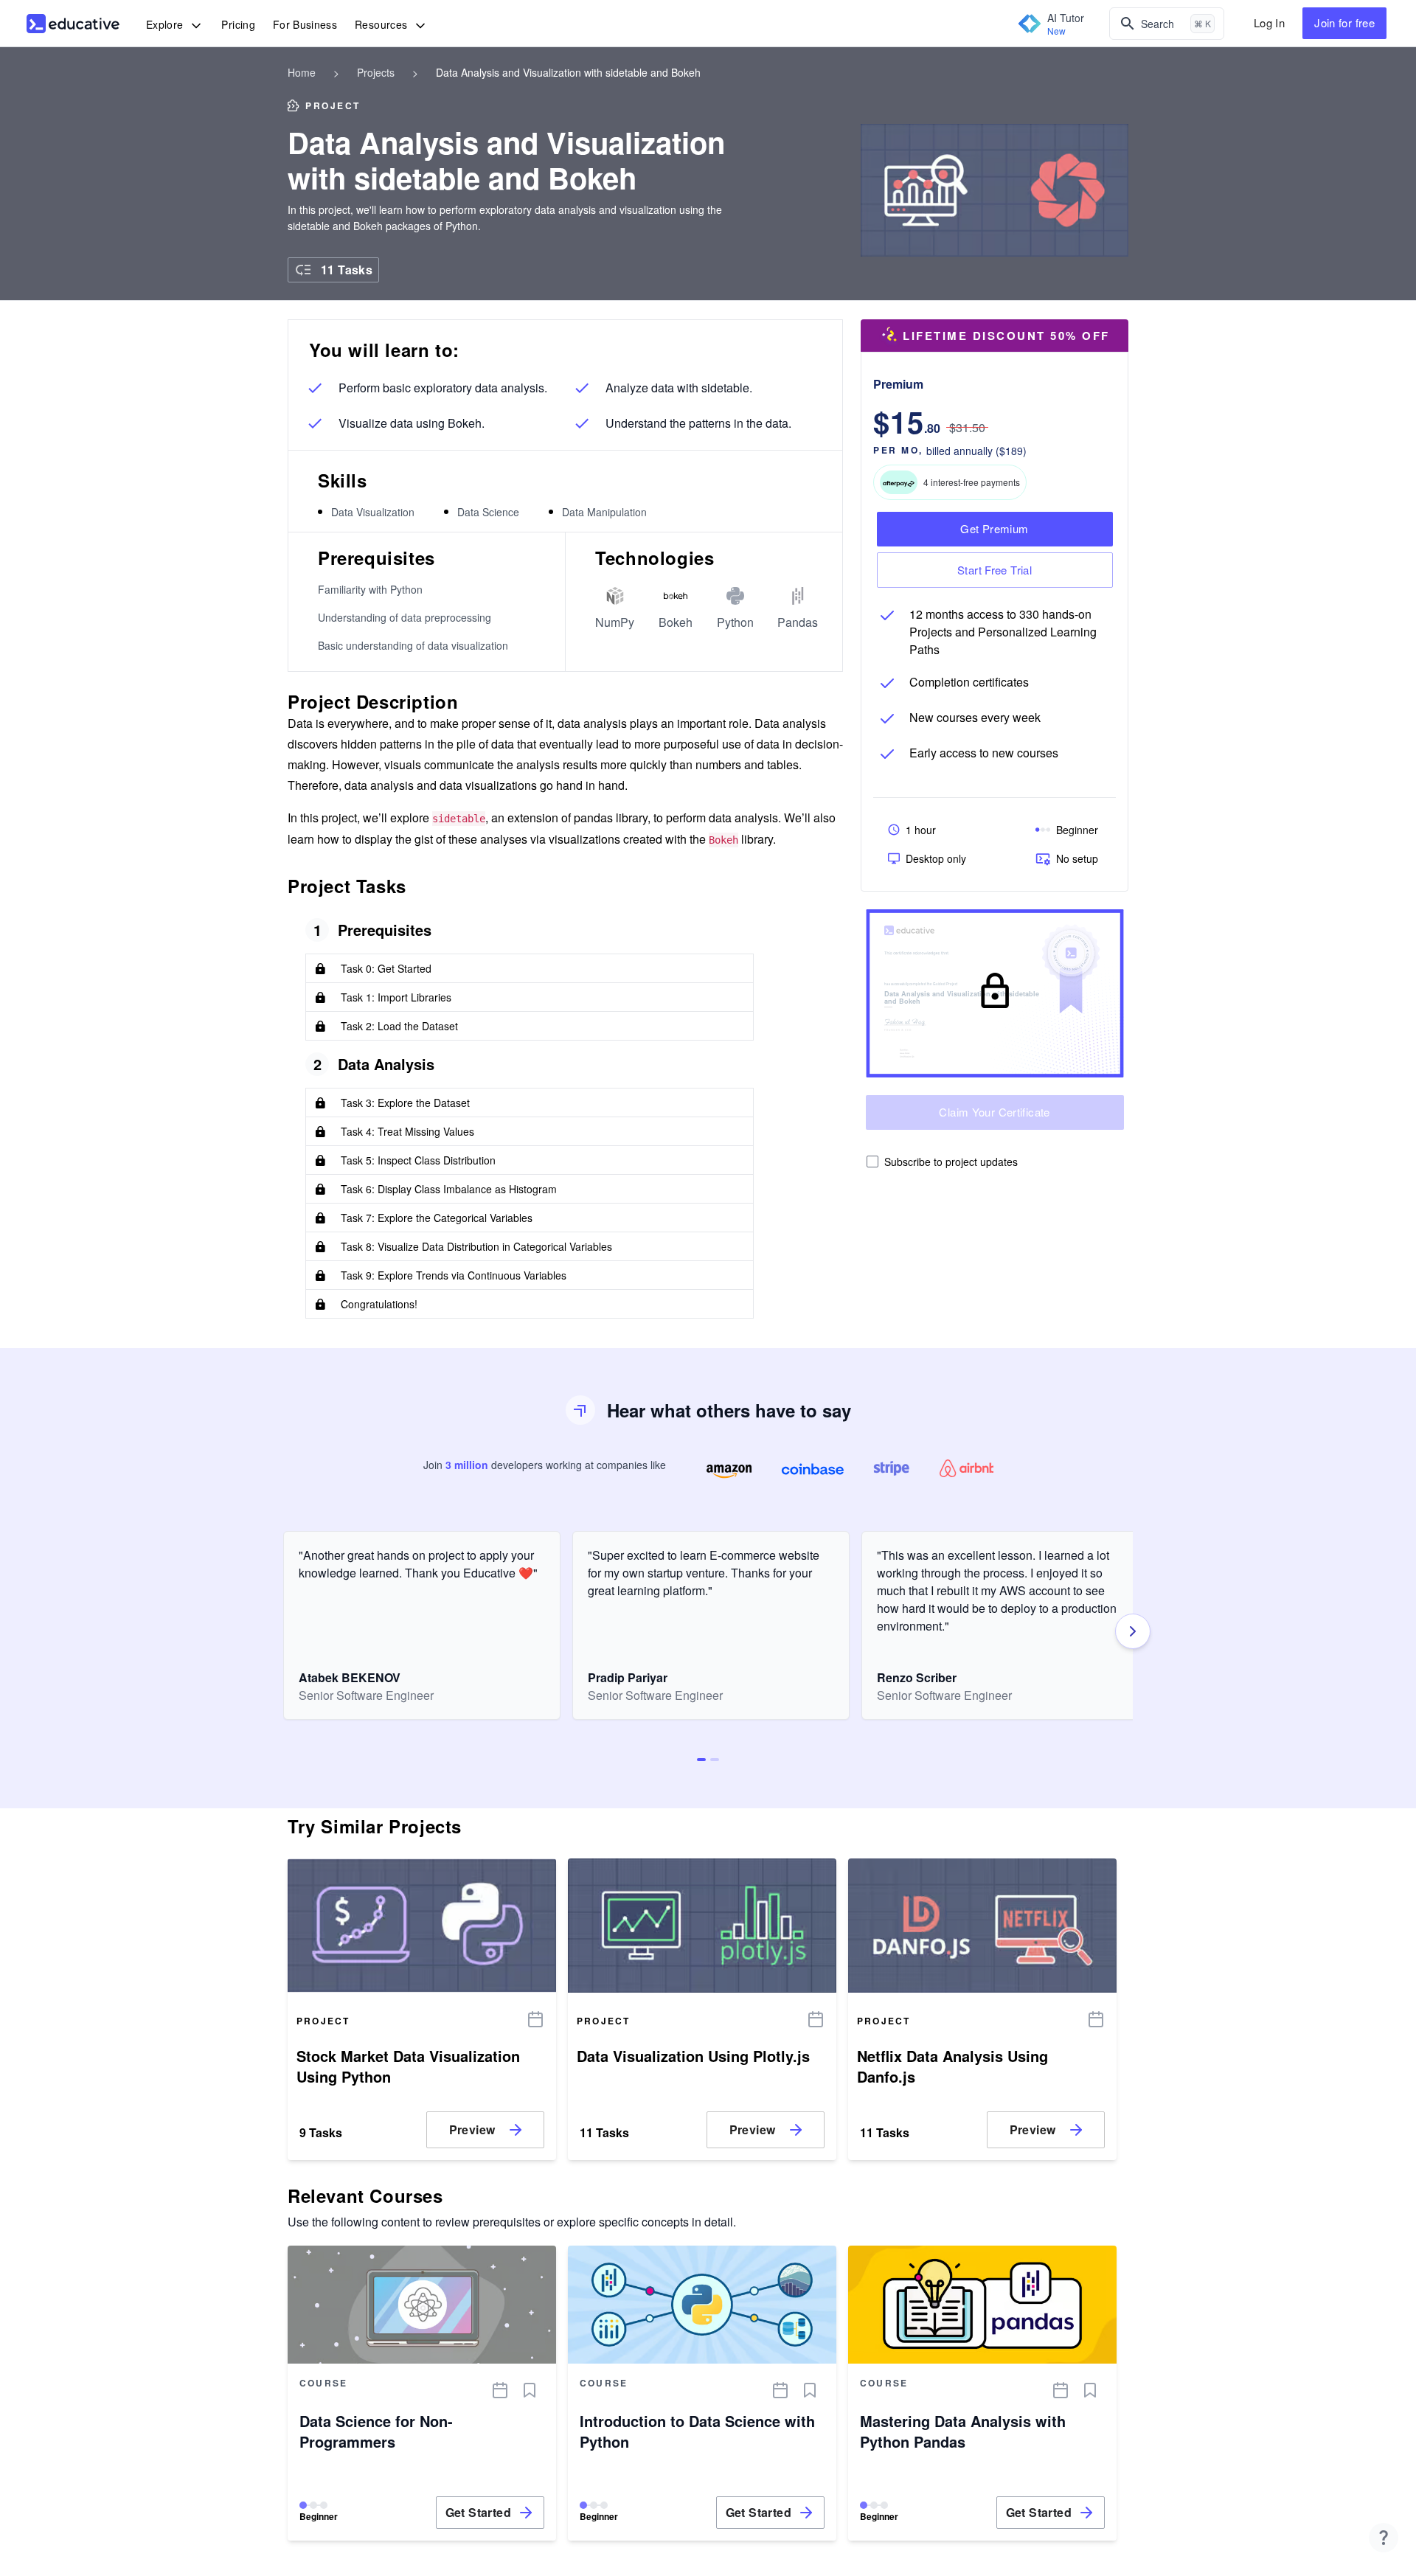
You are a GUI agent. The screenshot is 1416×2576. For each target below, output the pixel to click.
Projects (376, 72)
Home (302, 72)
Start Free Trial (995, 570)
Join (1344, 22)
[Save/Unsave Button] (530, 2390)
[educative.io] (73, 24)
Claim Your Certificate (994, 1112)
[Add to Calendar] (535, 2019)
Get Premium (994, 528)
